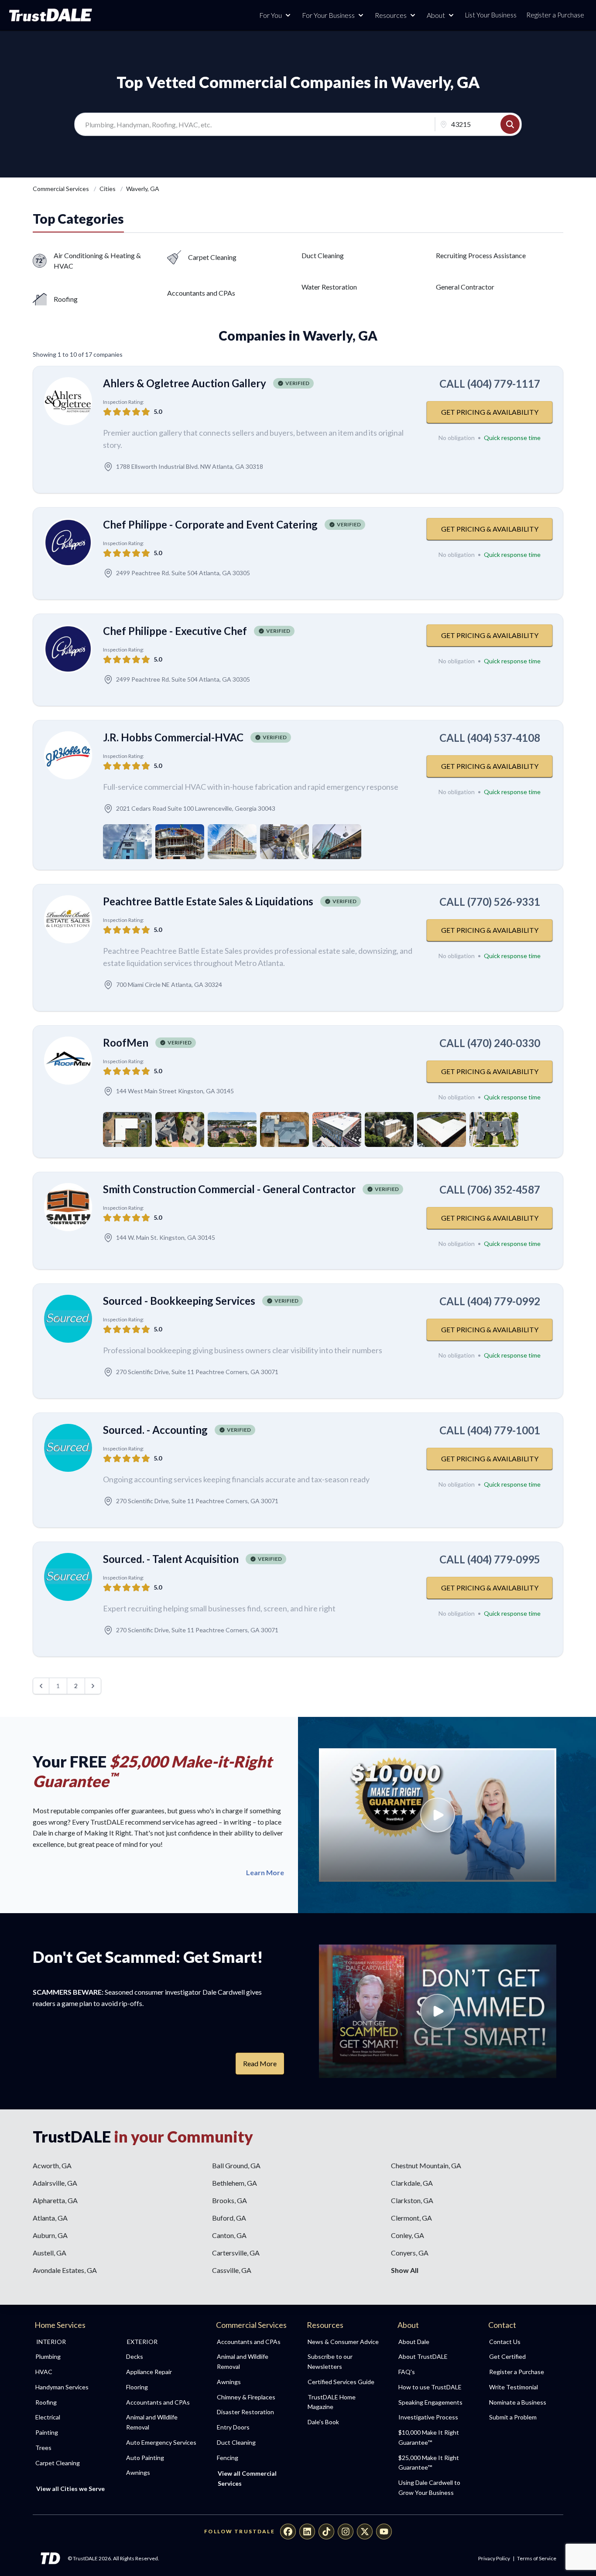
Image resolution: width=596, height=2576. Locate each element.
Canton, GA (229, 2235)
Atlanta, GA (50, 2218)
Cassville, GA (232, 2270)
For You (271, 15)
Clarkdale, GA (412, 2183)
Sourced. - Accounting (155, 1430)
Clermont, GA (411, 2218)
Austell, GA (50, 2253)
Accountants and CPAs (201, 293)
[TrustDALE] (51, 15)
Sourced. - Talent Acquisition (171, 1559)
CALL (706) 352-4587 (490, 1189)
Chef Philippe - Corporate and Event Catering (210, 524)
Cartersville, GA (236, 2253)
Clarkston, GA (412, 2200)
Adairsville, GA (55, 2183)
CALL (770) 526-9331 (490, 902)
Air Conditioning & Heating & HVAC (97, 261)
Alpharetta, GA (55, 2200)
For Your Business (328, 15)
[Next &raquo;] (93, 1686)
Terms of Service (537, 2558)
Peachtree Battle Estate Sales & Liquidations (208, 901)
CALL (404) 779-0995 (490, 1559)
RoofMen (126, 1042)
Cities (108, 189)
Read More (260, 2063)
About (436, 15)
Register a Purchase (555, 15)
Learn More (265, 1873)
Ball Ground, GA (236, 2165)
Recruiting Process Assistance (481, 255)
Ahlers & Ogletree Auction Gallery (185, 383)
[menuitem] (71, 2357)
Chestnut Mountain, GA (426, 2165)
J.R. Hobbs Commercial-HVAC (173, 737)
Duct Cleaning (323, 255)
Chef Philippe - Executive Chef (175, 631)
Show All (405, 2270)
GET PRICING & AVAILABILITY (490, 412)
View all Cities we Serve (70, 2489)
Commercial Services (62, 189)
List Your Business (491, 15)
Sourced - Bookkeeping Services (179, 1301)
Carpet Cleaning (212, 257)
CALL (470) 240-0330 (490, 1043)
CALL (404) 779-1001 (490, 1430)
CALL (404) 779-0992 (490, 1301)
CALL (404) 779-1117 (490, 384)
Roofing (66, 299)
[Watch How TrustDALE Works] (438, 2011)
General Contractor (465, 287)
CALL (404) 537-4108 (490, 738)
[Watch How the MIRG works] (438, 1815)
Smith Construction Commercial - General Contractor (229, 1189)
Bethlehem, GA (235, 2183)
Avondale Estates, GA (65, 2270)
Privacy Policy (494, 2558)
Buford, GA (229, 2218)
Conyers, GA (410, 2253)
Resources (391, 15)
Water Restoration (329, 287)
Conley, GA (408, 2235)
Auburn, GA (50, 2235)
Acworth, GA (52, 2165)
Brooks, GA (229, 2200)
